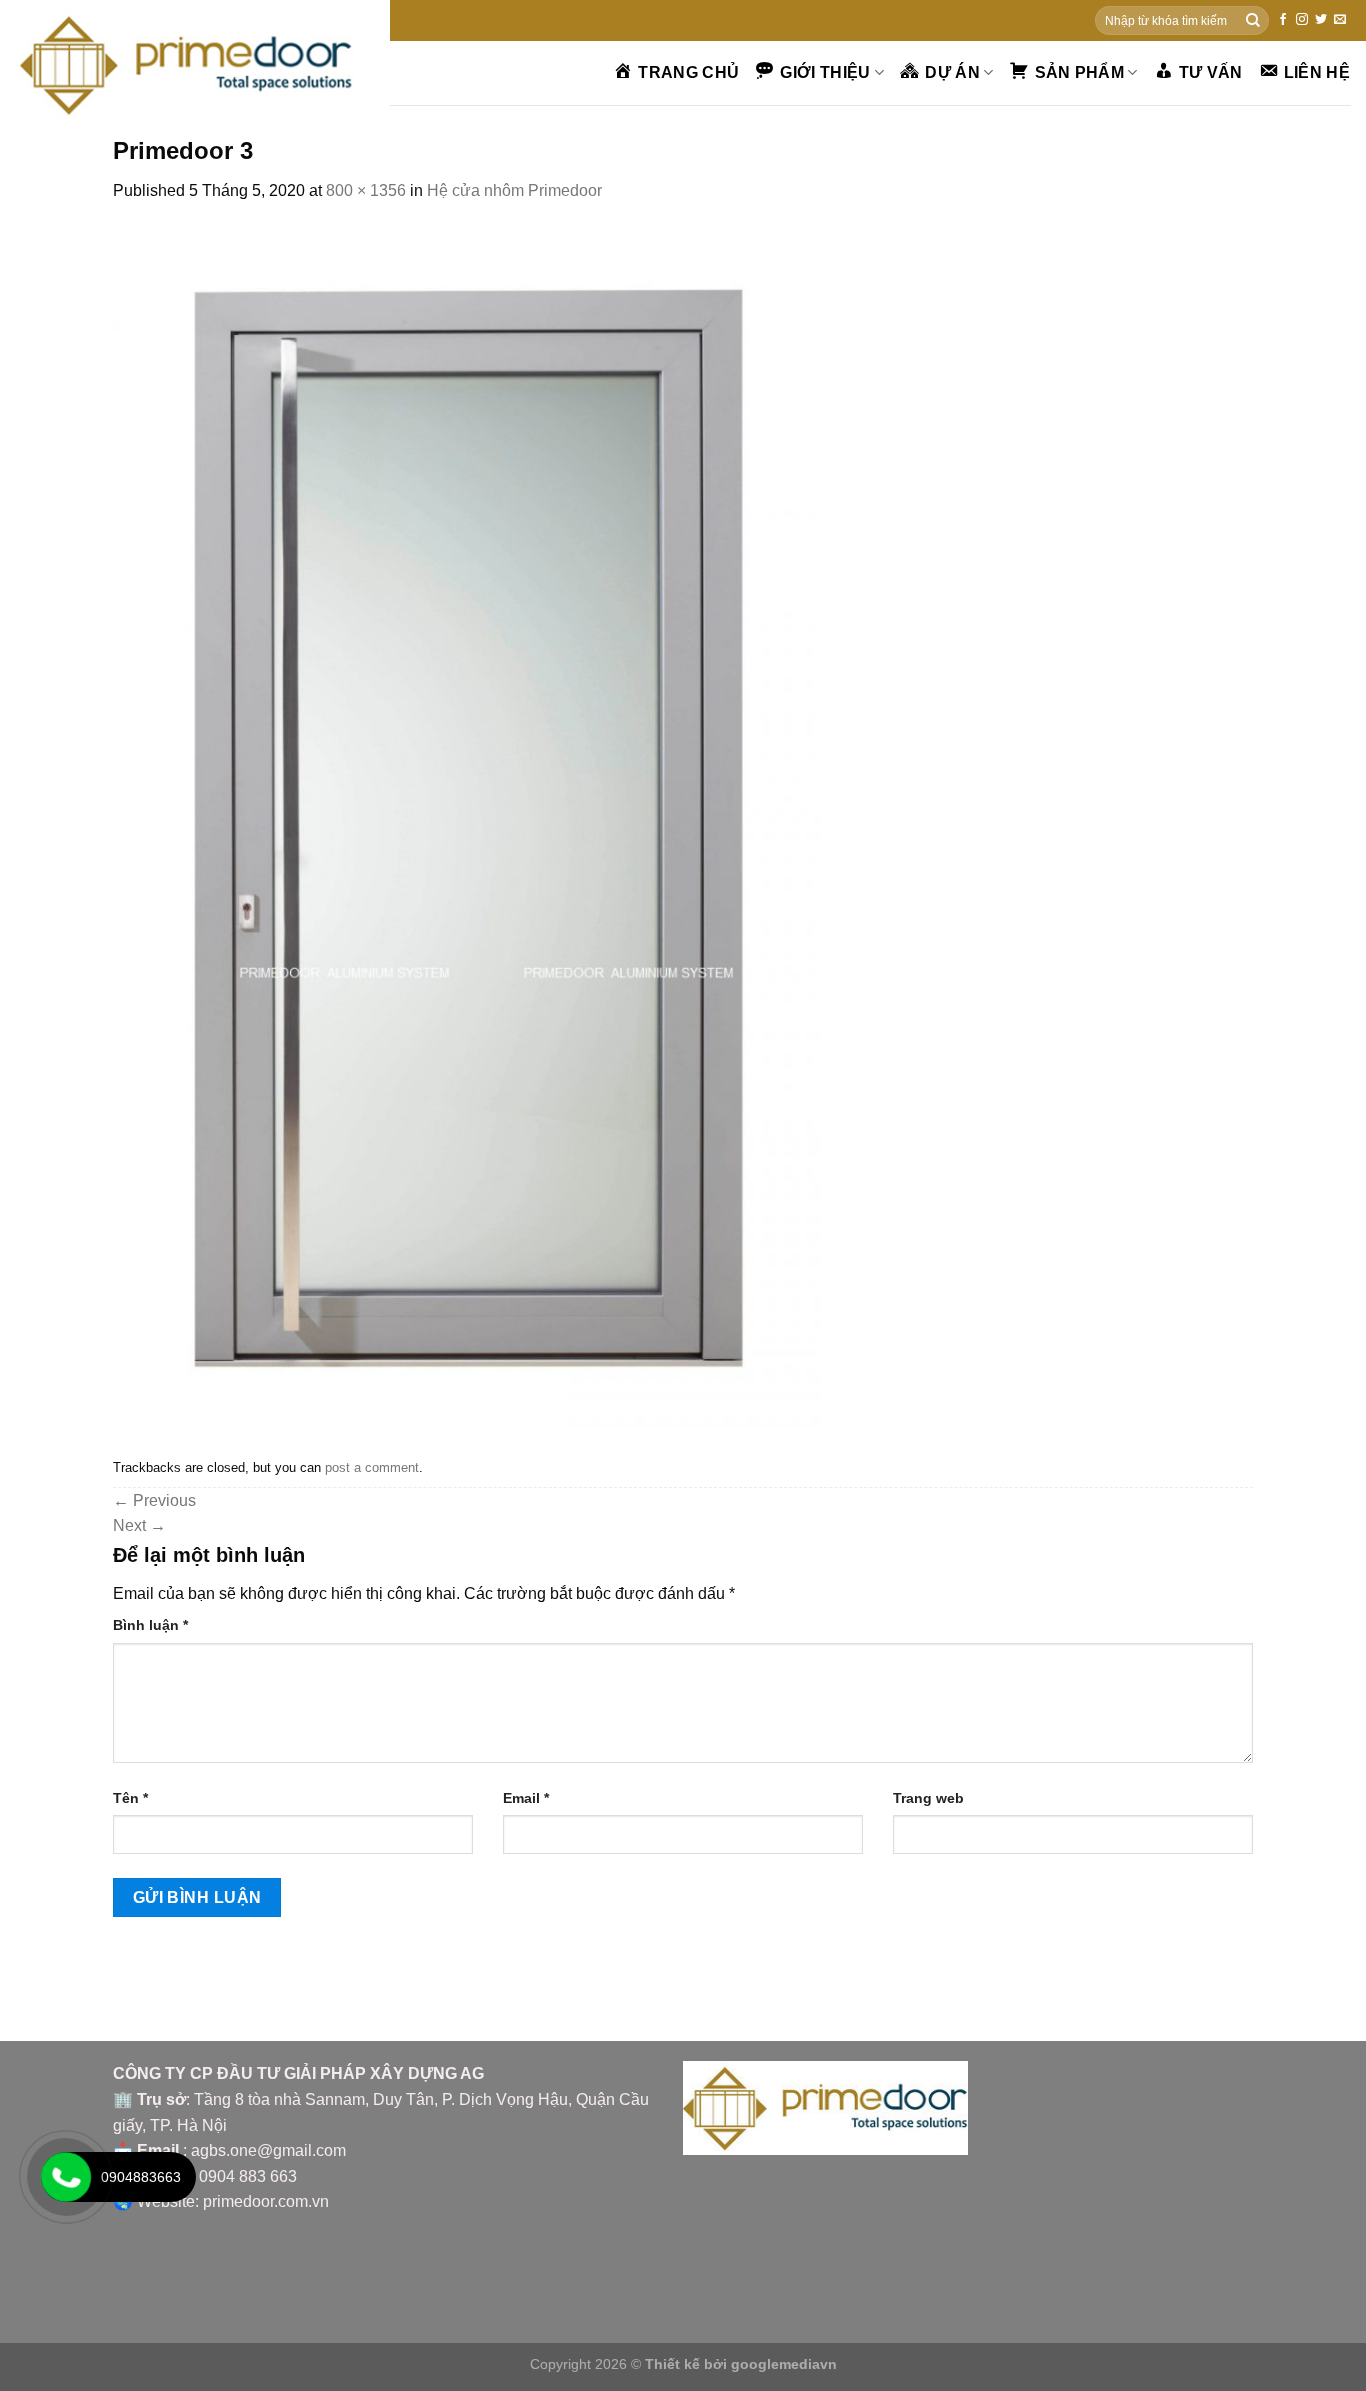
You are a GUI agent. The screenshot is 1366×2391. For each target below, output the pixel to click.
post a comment (372, 1467)
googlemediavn (784, 2364)
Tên (130, 1798)
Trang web (928, 1798)
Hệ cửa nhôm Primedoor (514, 190)
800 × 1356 (366, 190)
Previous (154, 1500)
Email (526, 1798)
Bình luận (150, 1625)
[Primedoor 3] (467, 826)
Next (139, 1525)
